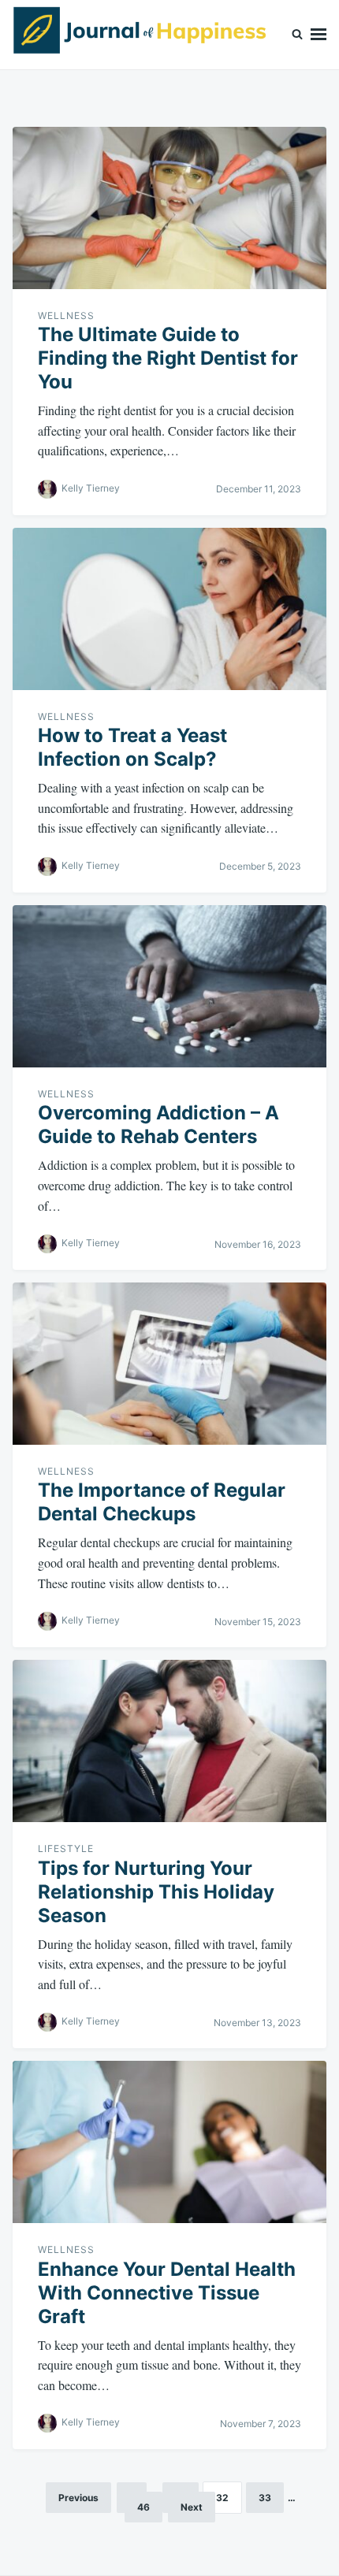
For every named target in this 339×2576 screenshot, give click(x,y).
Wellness (66, 316)
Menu (319, 35)
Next (192, 2507)
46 (143, 2507)
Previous (78, 2498)
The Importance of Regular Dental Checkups (162, 1502)
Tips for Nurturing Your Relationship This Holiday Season (156, 1892)
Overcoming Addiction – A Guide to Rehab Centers (158, 1125)
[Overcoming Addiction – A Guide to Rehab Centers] (169, 986)
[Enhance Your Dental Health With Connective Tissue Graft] (169, 2142)
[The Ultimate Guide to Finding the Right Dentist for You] (169, 208)
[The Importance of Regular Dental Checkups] (169, 1364)
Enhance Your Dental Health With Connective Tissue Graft (167, 2293)
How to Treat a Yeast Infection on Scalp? (132, 747)
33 (265, 2498)
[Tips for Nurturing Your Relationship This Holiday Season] (169, 1741)
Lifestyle (66, 1848)
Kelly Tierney (91, 488)
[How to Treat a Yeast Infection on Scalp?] (169, 609)
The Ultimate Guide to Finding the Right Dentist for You (168, 358)
